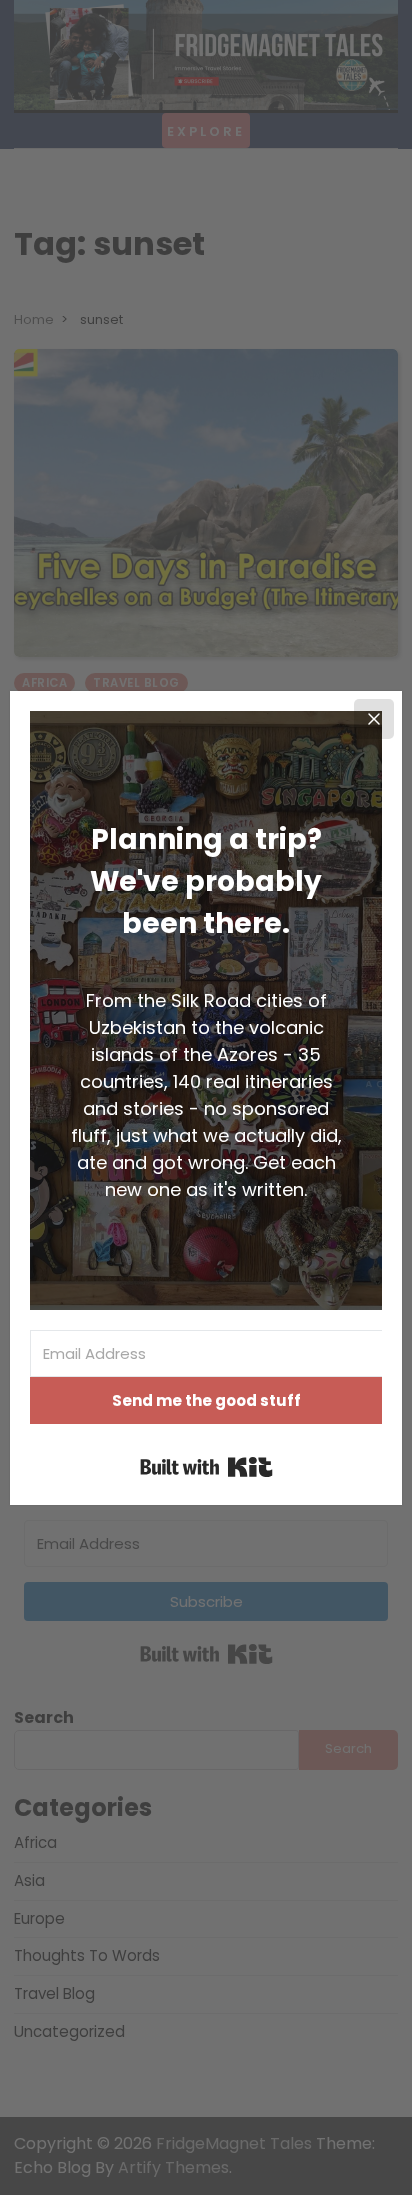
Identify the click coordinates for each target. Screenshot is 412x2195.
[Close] (374, 719)
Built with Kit (206, 1467)
